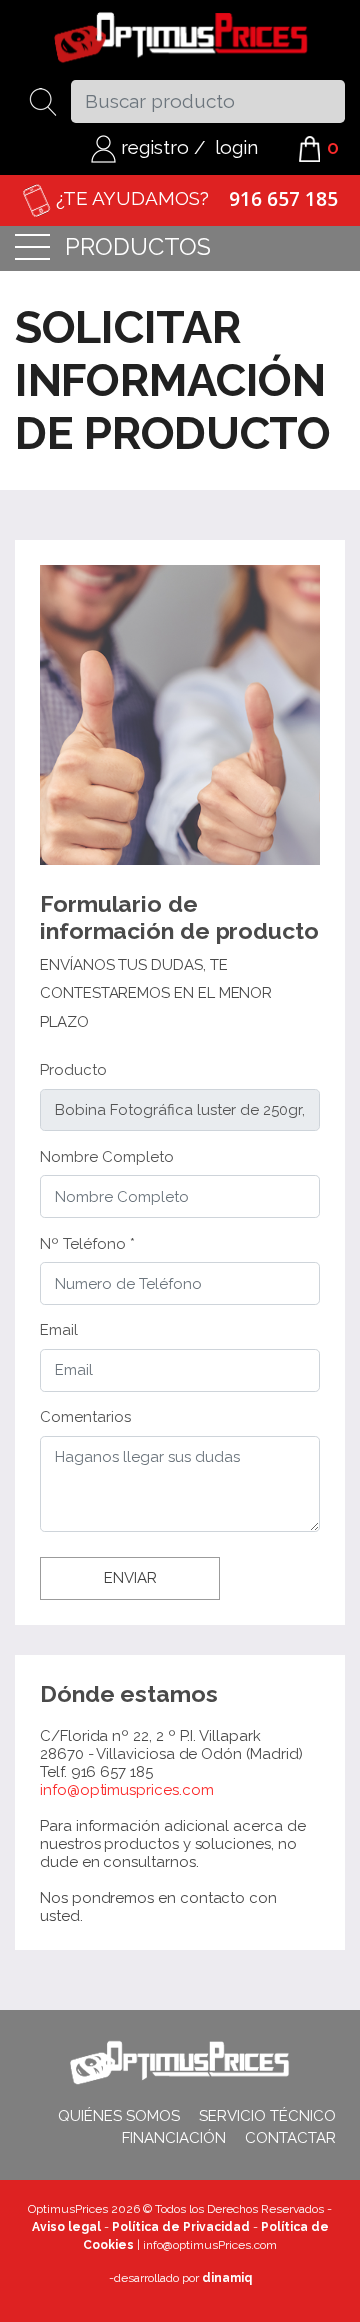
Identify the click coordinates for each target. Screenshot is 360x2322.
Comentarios (85, 1417)
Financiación (174, 2138)
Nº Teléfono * (87, 1244)
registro (152, 147)
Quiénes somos (119, 2116)
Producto (73, 1070)
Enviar (130, 1578)
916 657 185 (283, 199)
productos (138, 248)
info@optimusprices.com (126, 1790)
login (236, 147)
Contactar (290, 2138)
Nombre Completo (107, 1157)
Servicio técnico (267, 2116)
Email (59, 1330)
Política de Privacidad (181, 2227)
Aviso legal (66, 2227)
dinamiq (227, 2278)
